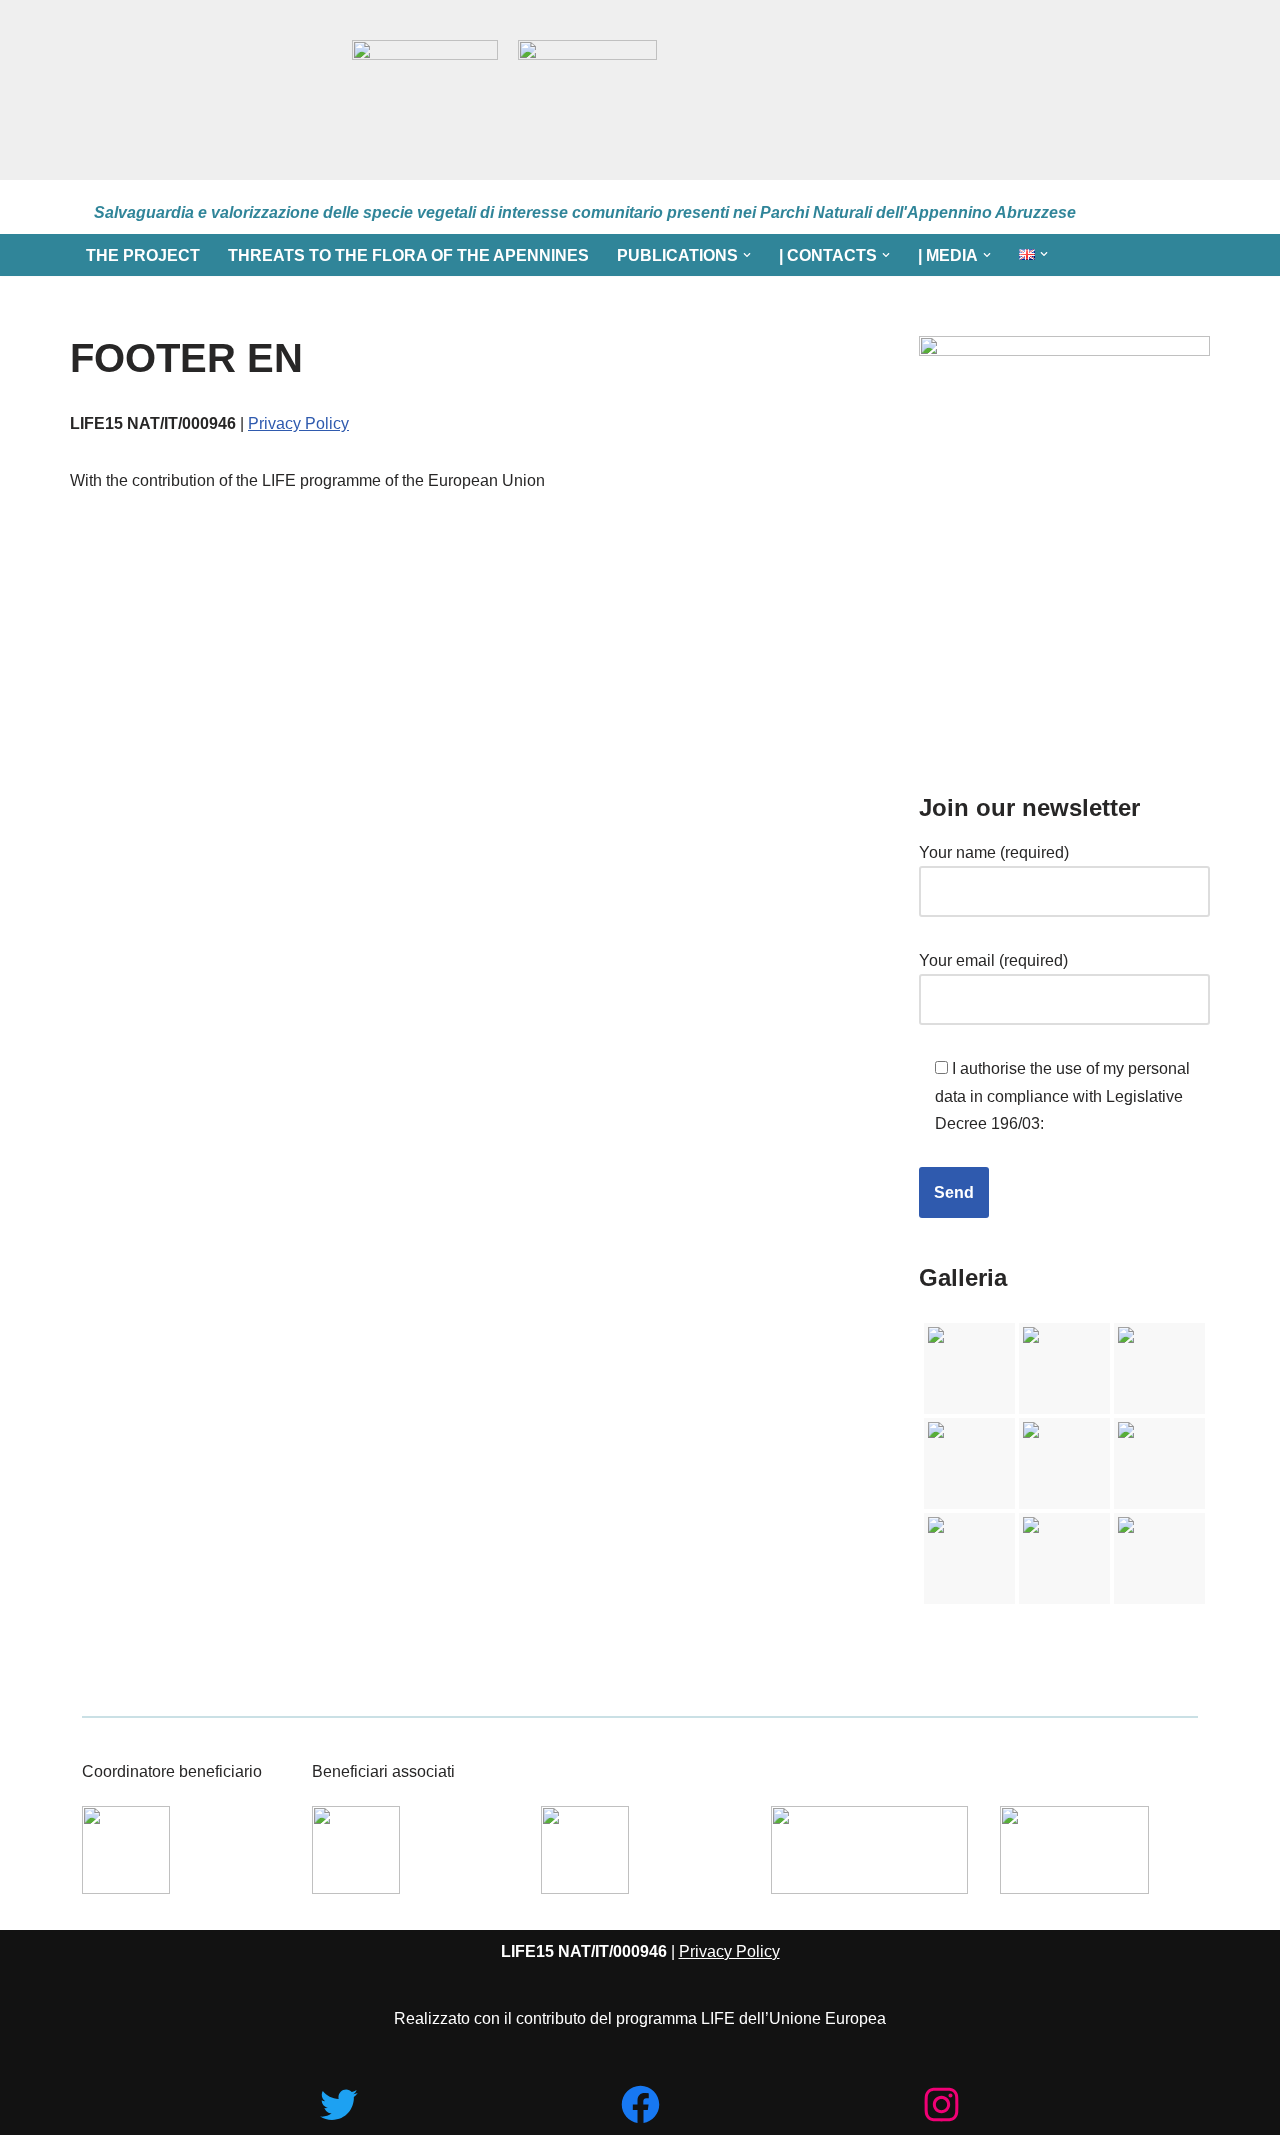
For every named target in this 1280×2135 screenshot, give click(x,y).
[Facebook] (640, 2104)
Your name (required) (994, 852)
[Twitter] (338, 2104)
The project (143, 255)
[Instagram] (941, 2104)
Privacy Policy (298, 423)
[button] (747, 255)
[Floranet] (202, 90)
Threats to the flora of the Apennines (408, 255)
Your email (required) (993, 960)
